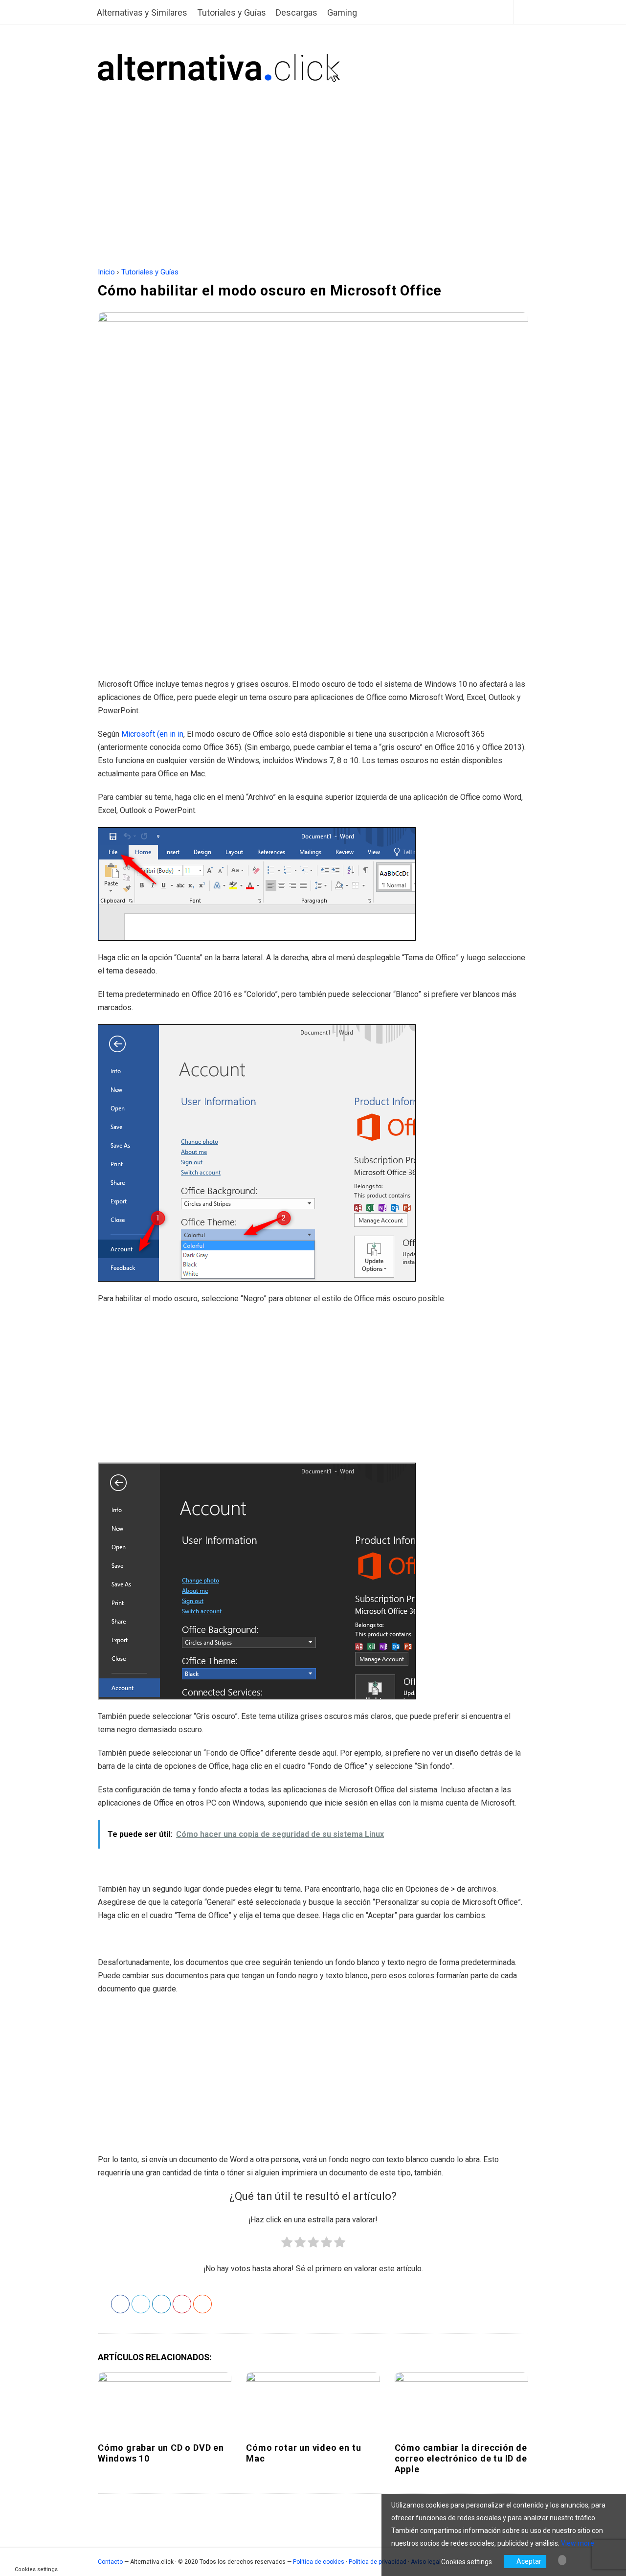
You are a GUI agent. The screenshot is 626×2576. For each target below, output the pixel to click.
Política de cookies (319, 2562)
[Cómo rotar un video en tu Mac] (313, 2403)
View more (578, 2543)
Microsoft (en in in (152, 734)
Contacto (110, 2562)
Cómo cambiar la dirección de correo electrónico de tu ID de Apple (461, 2458)
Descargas (297, 12)
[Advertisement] (313, 156)
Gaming (342, 12)
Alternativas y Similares (142, 12)
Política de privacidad (378, 2562)
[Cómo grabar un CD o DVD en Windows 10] (165, 2403)
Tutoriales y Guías (232, 12)
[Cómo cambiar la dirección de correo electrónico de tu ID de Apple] (461, 2403)
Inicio (106, 272)
